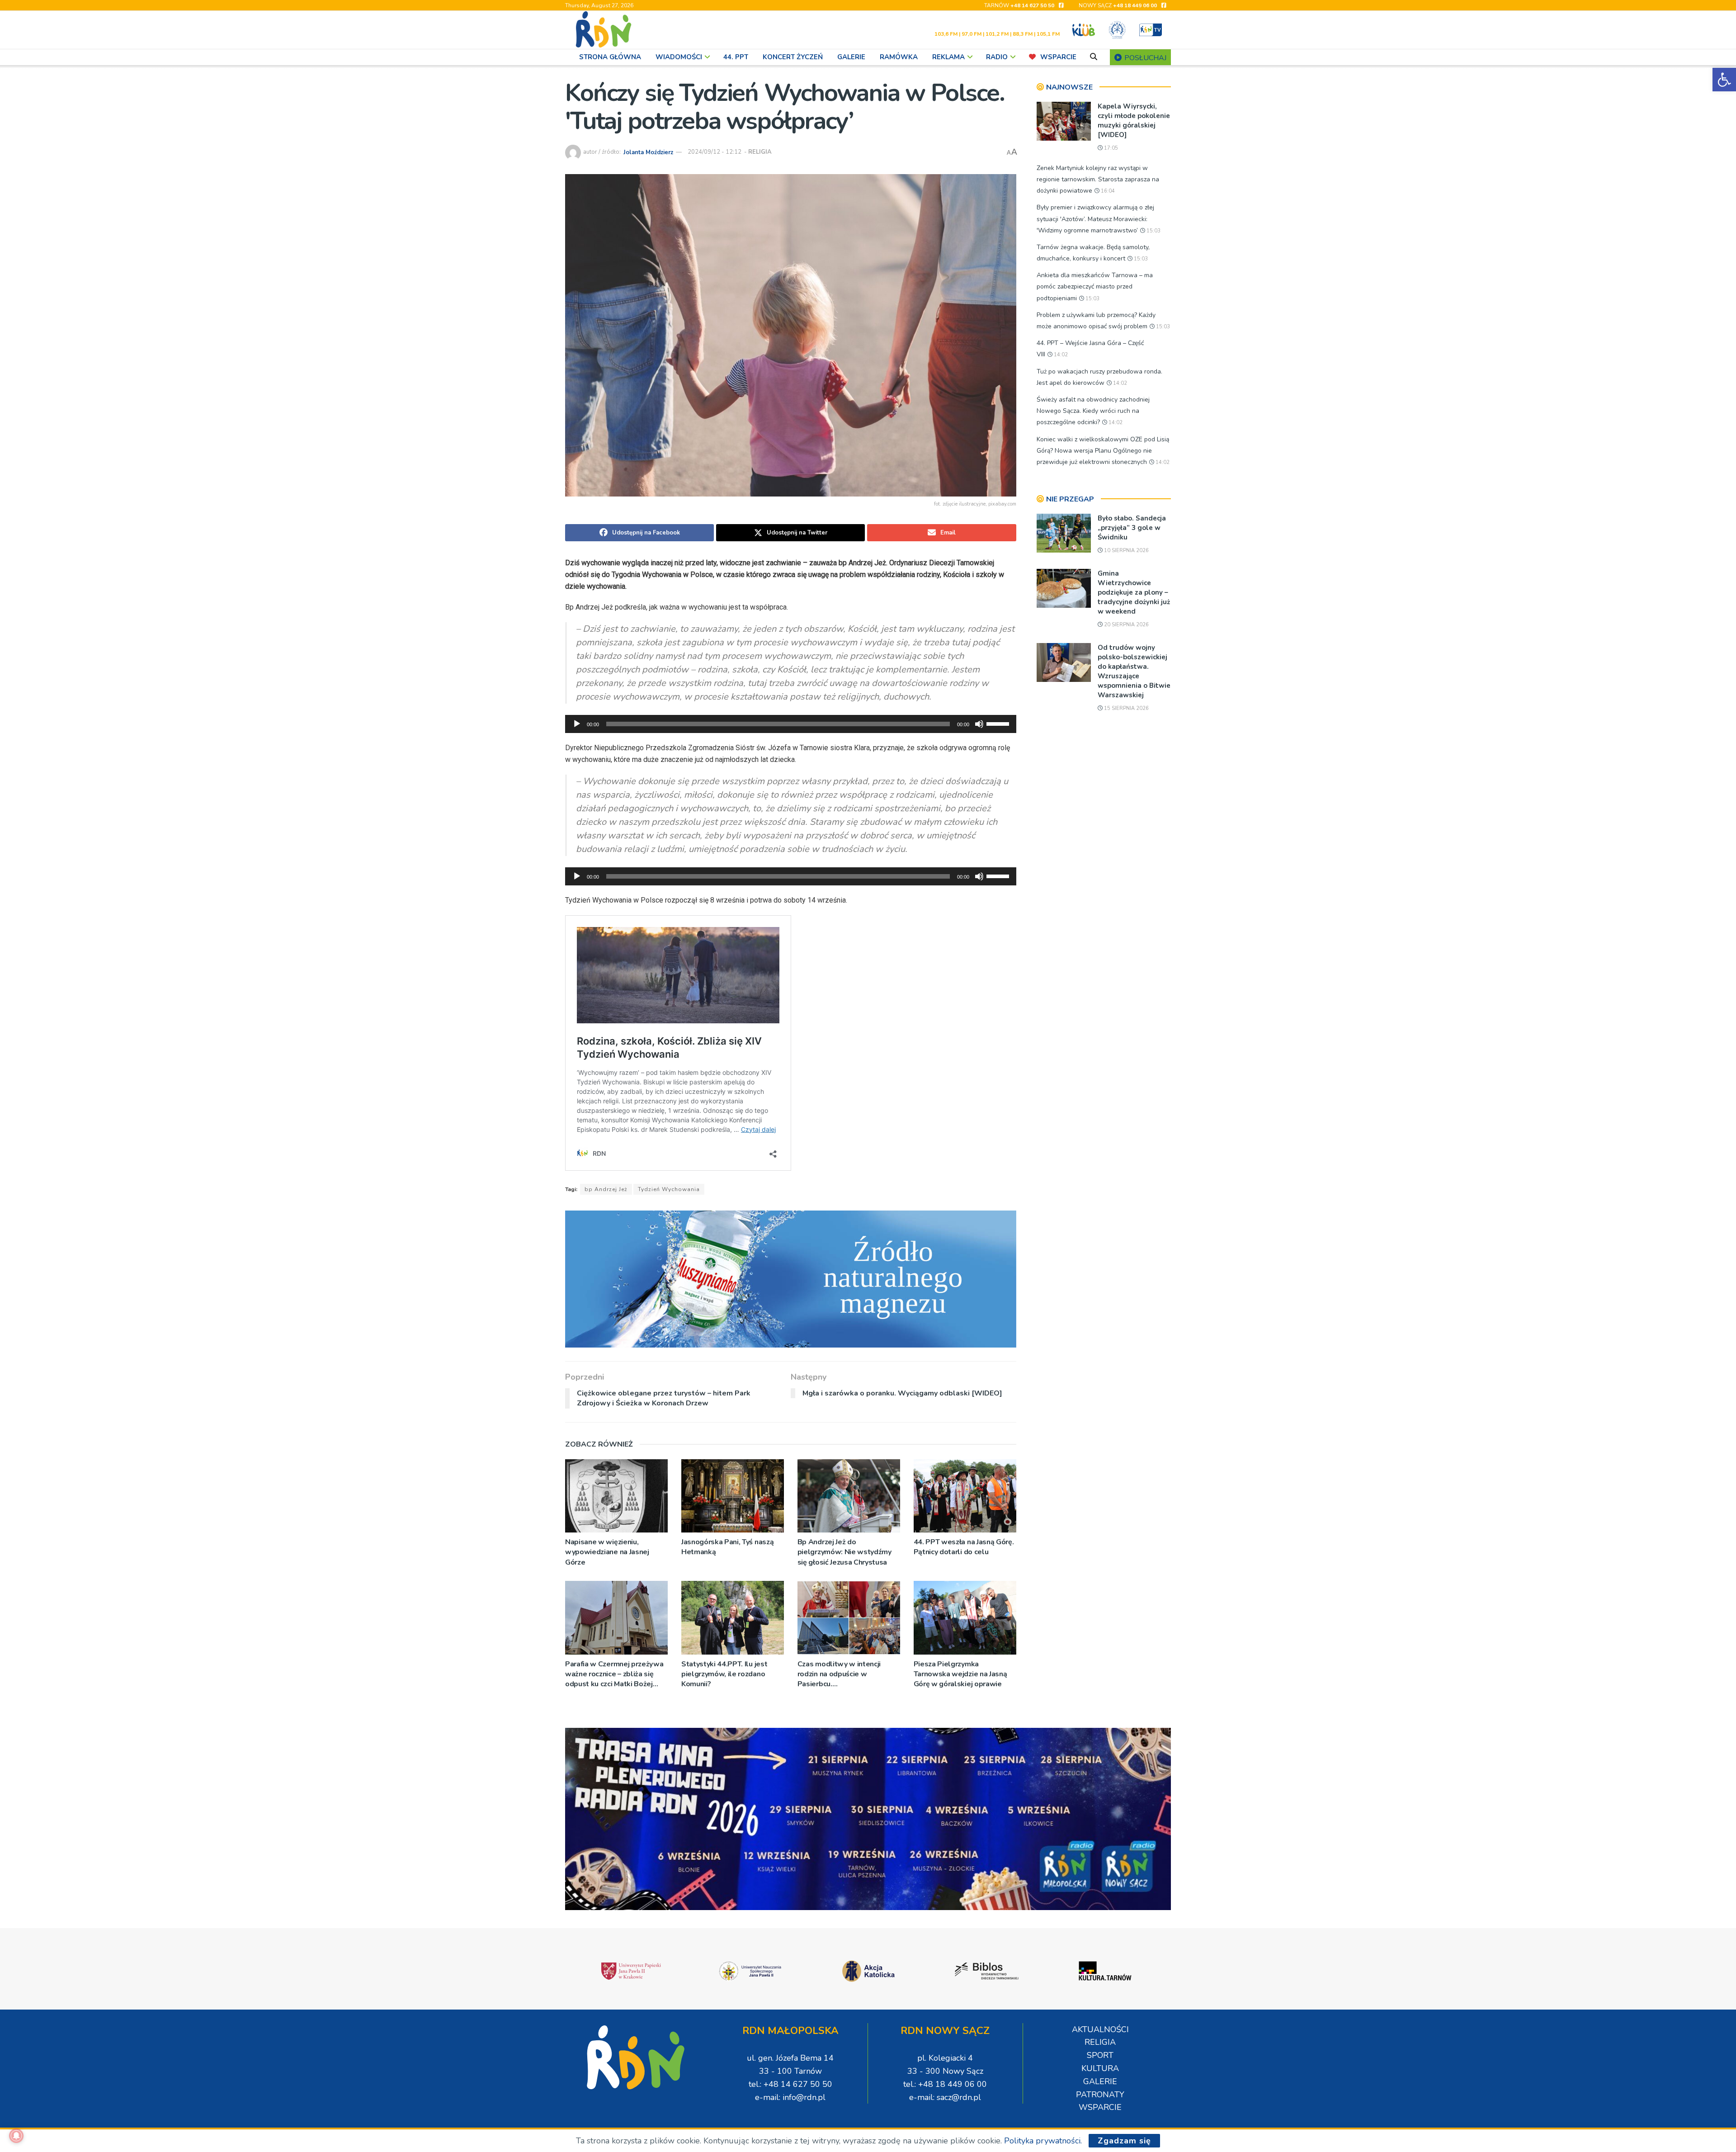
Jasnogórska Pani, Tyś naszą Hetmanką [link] (727, 1547)
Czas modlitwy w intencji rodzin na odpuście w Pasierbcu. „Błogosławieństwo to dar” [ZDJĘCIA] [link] (843, 1674)
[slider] (999, 723)
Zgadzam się (1124, 2141)
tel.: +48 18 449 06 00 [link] (945, 2084)
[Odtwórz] (577, 724)
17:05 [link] (1110, 148)
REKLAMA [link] (948, 57)
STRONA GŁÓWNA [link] (610, 57)
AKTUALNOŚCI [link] (1100, 2029)
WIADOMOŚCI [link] (679, 57)
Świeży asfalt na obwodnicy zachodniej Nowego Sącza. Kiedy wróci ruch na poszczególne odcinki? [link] (1093, 411)
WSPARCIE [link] (1058, 57)
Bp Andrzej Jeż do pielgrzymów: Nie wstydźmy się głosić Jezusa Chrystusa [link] (844, 1552)
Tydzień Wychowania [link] (669, 1189)
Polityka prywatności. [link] (1043, 2141)
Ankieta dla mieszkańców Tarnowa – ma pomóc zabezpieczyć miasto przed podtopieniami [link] (1095, 286)
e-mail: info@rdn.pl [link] (790, 2097)
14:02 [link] (1060, 355)
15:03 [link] (1153, 231)
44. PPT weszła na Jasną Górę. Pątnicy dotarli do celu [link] (964, 1547)
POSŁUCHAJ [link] (1144, 58)
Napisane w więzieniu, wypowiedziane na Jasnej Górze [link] (607, 1552)
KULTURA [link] (1100, 2068)
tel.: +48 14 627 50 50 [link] (790, 2084)
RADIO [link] (997, 57)
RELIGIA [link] (760, 152)
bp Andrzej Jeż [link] (606, 1189)
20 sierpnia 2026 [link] (1126, 625)
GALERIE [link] (851, 57)
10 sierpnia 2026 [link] (1126, 551)
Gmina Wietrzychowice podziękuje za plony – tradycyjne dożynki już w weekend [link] (1134, 592)
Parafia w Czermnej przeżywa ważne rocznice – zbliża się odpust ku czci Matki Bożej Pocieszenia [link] (614, 1674)
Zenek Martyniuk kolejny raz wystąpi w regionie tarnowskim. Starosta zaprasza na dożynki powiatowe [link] (1098, 179)
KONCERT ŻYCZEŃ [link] (793, 57)
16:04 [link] (1107, 191)
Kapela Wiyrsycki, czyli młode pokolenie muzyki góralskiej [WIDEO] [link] (1134, 121)
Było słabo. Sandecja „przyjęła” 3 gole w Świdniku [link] (1132, 528)
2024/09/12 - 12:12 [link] (715, 152)
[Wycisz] (979, 724)
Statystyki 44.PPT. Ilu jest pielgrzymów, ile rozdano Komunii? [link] (724, 1674)
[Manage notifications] (16, 2136)
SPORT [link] (1100, 2055)
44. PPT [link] (736, 57)
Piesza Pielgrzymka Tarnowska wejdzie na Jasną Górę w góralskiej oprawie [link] (960, 1674)
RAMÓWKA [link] (899, 57)
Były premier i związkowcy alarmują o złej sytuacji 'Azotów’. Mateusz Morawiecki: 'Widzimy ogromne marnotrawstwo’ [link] (1095, 219)
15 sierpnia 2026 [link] (1126, 708)
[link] (1724, 80)
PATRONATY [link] (1100, 2095)
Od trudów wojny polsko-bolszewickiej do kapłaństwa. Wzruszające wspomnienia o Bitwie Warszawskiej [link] (1134, 671)
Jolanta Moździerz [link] (648, 152)
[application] (791, 724)
